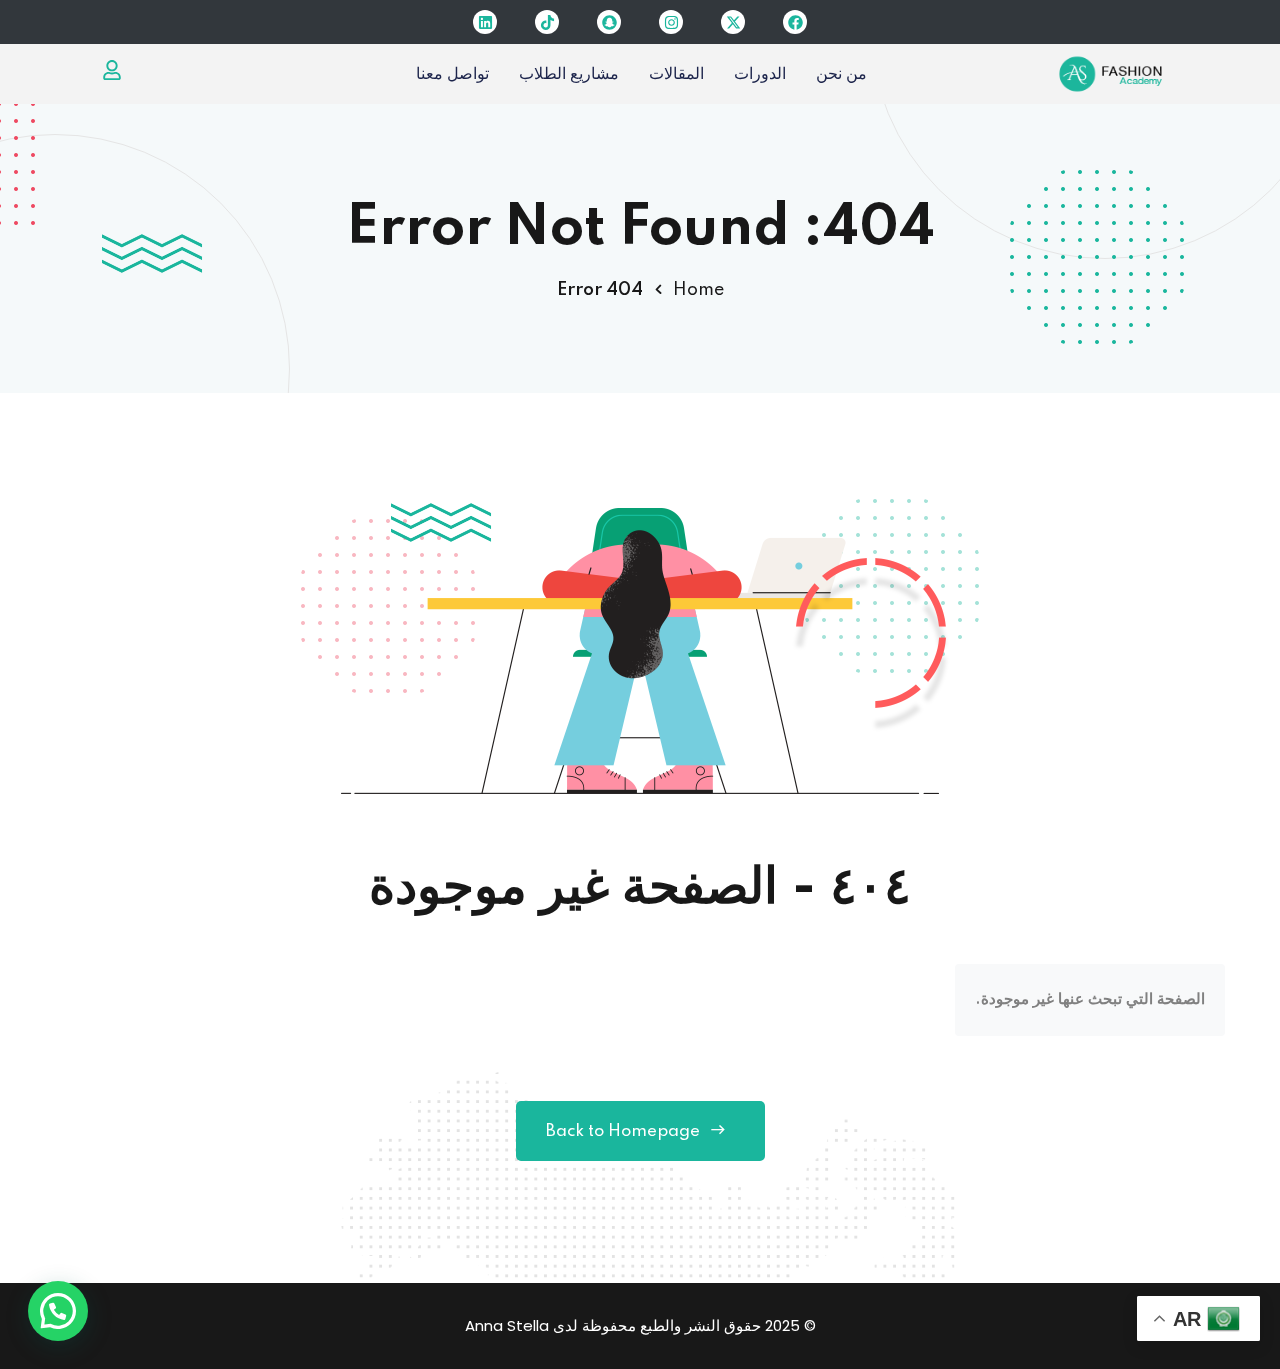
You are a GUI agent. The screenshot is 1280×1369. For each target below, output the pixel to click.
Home (698, 290)
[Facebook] (795, 22)
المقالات (676, 73)
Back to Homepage (623, 1131)
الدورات (760, 73)
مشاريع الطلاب (569, 73)
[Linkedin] (485, 22)
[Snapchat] (609, 22)
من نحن (841, 73)
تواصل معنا (452, 73)
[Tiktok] (547, 22)
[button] (58, 1311)
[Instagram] (671, 22)
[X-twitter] (733, 22)
